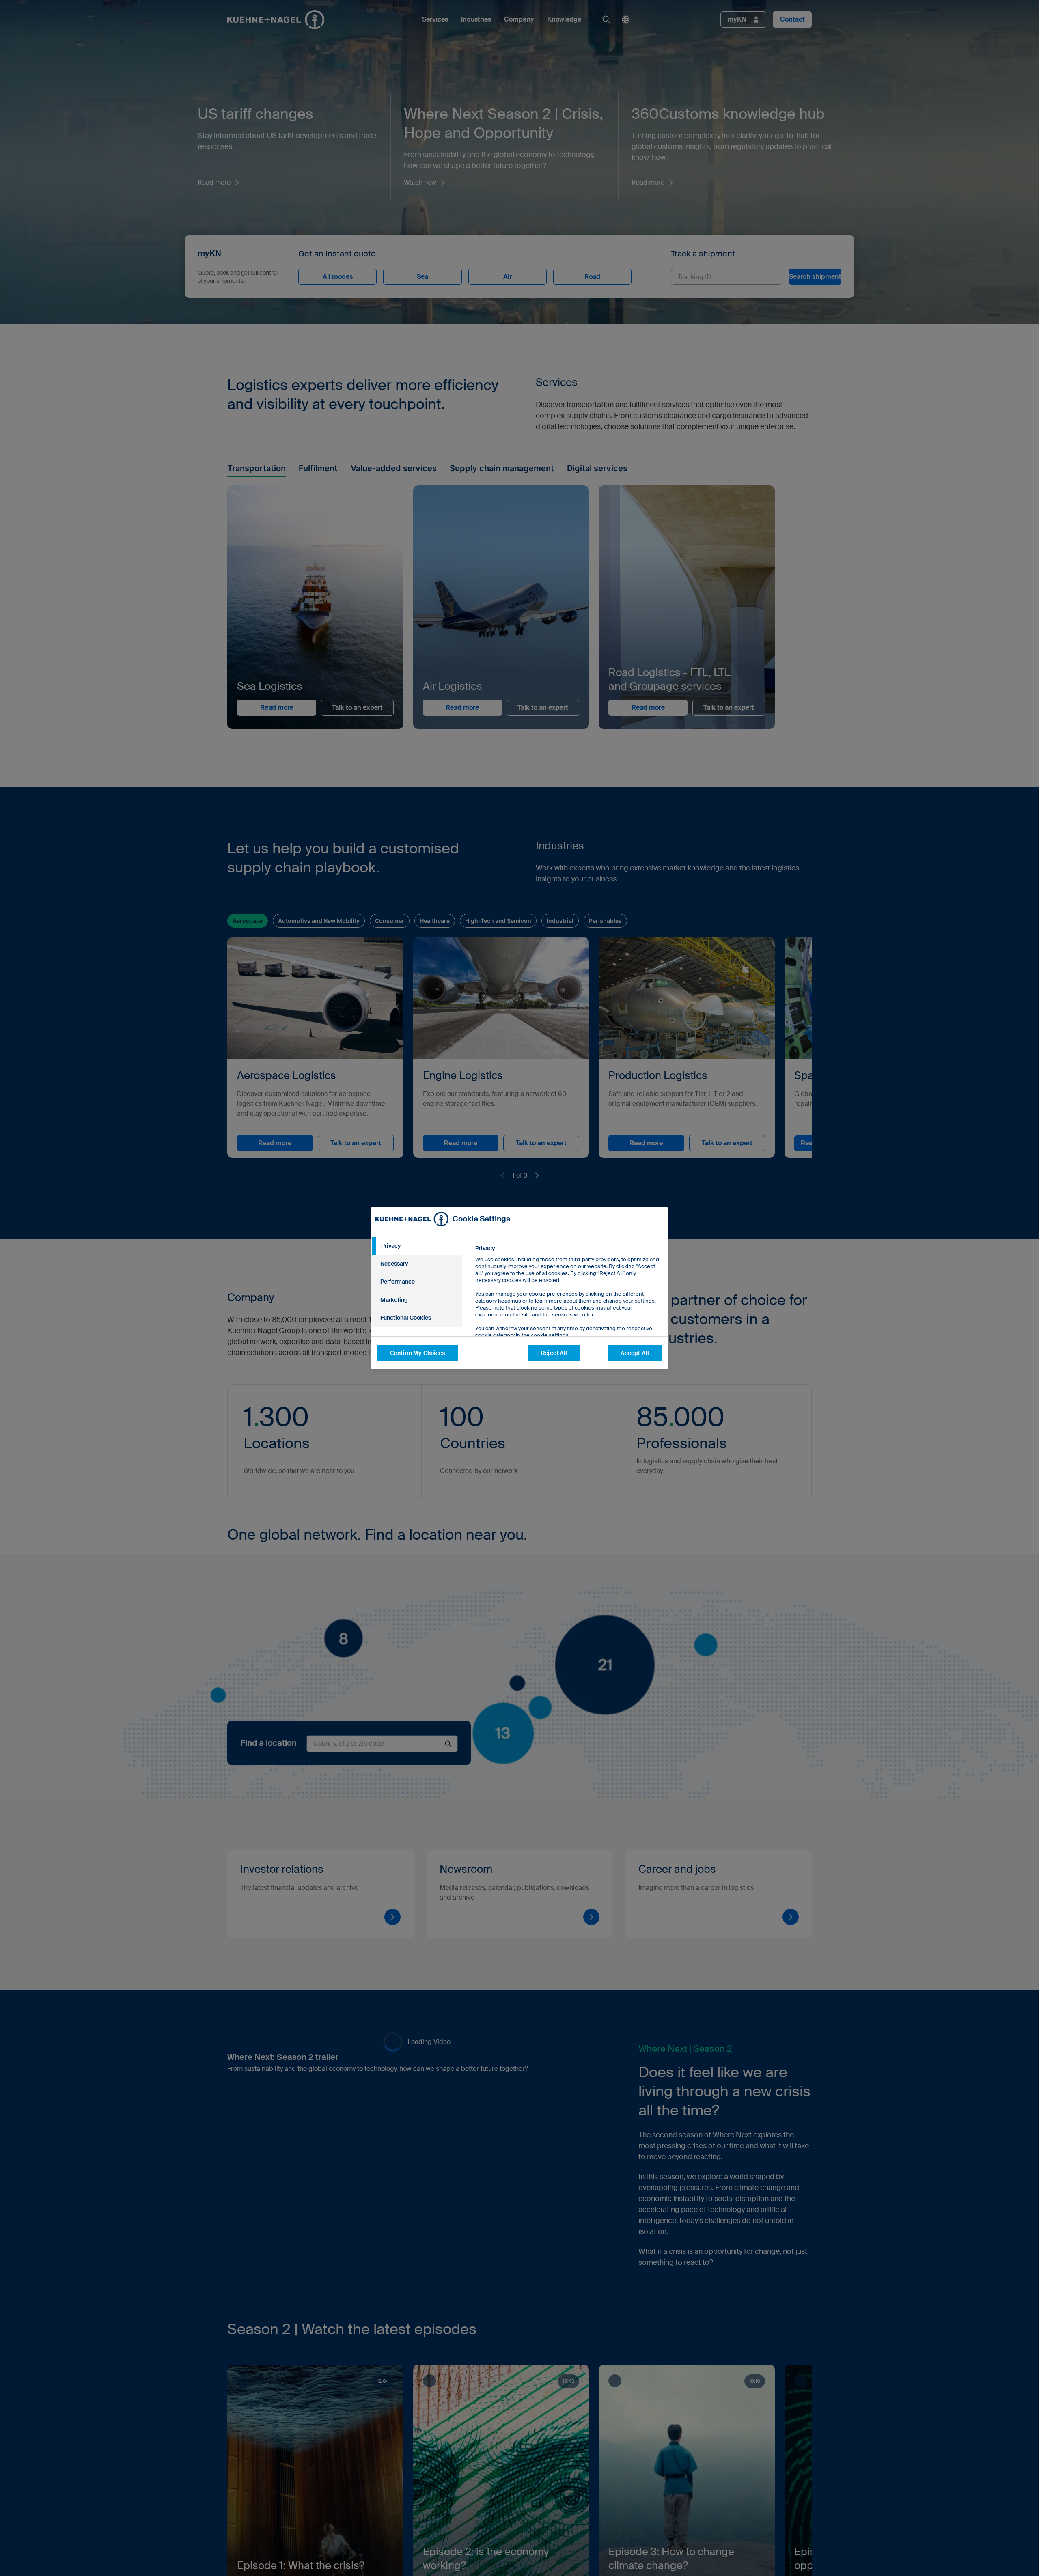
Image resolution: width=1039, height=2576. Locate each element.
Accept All (635, 1353)
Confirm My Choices (418, 1353)
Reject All (554, 1353)
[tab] (417, 1246)
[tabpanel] (568, 1310)
